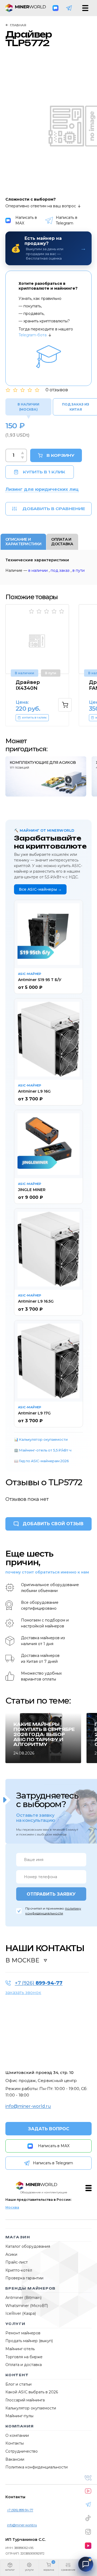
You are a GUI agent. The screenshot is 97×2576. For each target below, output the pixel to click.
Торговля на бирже (24, 2357)
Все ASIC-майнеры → (40, 889)
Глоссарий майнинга (25, 2400)
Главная (18, 25)
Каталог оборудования (28, 2246)
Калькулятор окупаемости (31, 2408)
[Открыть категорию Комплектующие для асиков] (46, 776)
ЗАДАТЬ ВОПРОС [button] (49, 2129)
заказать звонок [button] (23, 1993)
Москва (12, 2207)
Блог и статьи (18, 2384)
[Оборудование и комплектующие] (37, 2186)
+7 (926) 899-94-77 (20, 2510)
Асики (11, 2254)
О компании (17, 2435)
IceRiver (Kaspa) (21, 2313)
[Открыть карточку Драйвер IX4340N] (37, 639)
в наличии (38, 570)
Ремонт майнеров (23, 2333)
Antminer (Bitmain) (23, 2298)
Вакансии (15, 2459)
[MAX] (56, 8)
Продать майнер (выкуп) (29, 2341)
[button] (10, 2568)
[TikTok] (88, 2518)
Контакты (15, 2443)
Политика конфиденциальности (37, 2467)
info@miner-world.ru (28, 2106)
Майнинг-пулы (19, 2416)
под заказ (60, 570)
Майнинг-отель (20, 2349)
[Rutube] (88, 2546)
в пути (79, 570)
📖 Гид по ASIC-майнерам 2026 (41, 1461)
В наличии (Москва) (28, 407)
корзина (49, 2570)
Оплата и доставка (24, 2365)
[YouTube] (88, 2491)
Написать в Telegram (67, 220)
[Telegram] (69, 8)
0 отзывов (57, 390)
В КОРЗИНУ (60, 455)
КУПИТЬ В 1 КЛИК (44, 472)
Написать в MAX (26, 220)
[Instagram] (88, 2532)
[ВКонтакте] (88, 2478)
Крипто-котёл (19, 2270)
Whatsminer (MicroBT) (27, 2306)
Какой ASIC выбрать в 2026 (32, 2392)
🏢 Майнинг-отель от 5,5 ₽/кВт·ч (43, 1450)
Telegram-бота (33, 335)
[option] (41, 665)
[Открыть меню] (85, 8)
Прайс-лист (17, 2262)
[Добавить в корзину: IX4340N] (65, 705)
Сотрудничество (22, 2451)
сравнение (68, 2570)
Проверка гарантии (24, 2278)
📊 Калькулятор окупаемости (41, 1439)
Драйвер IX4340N (28, 685)
